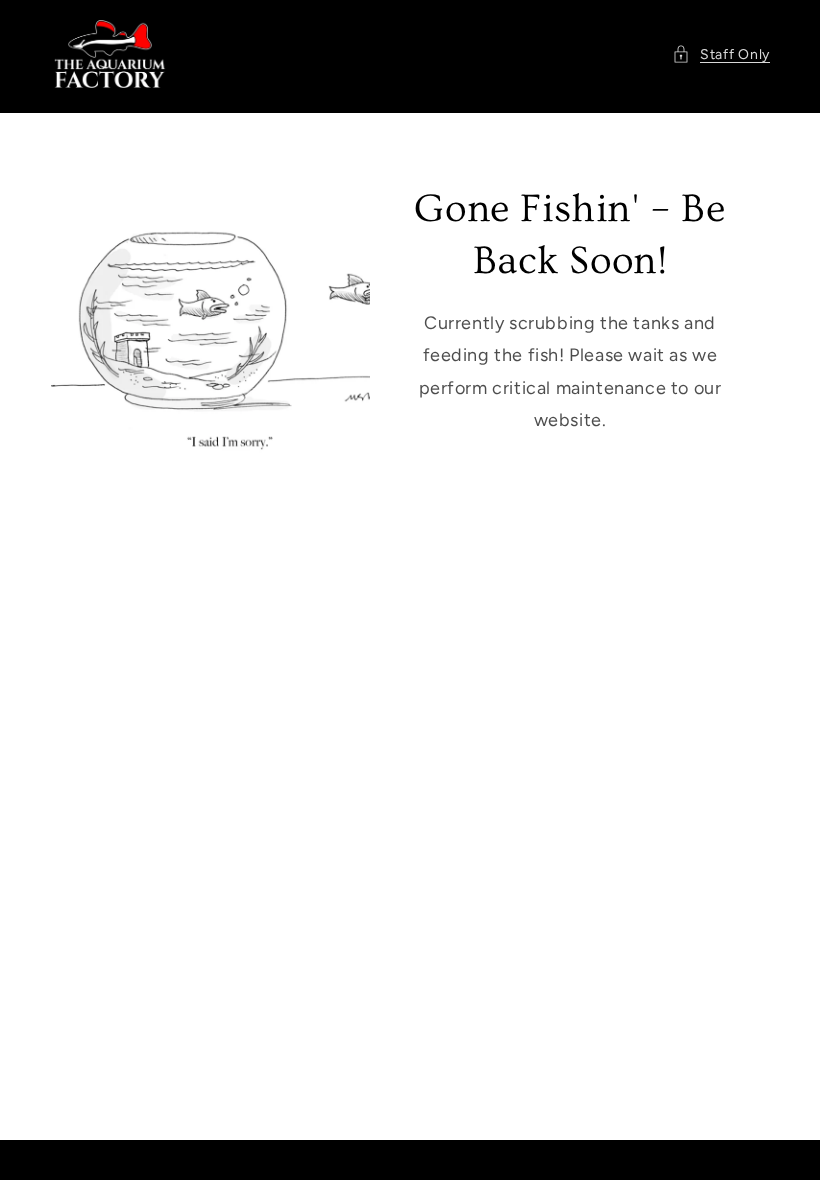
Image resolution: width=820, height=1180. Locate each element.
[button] (721, 54)
